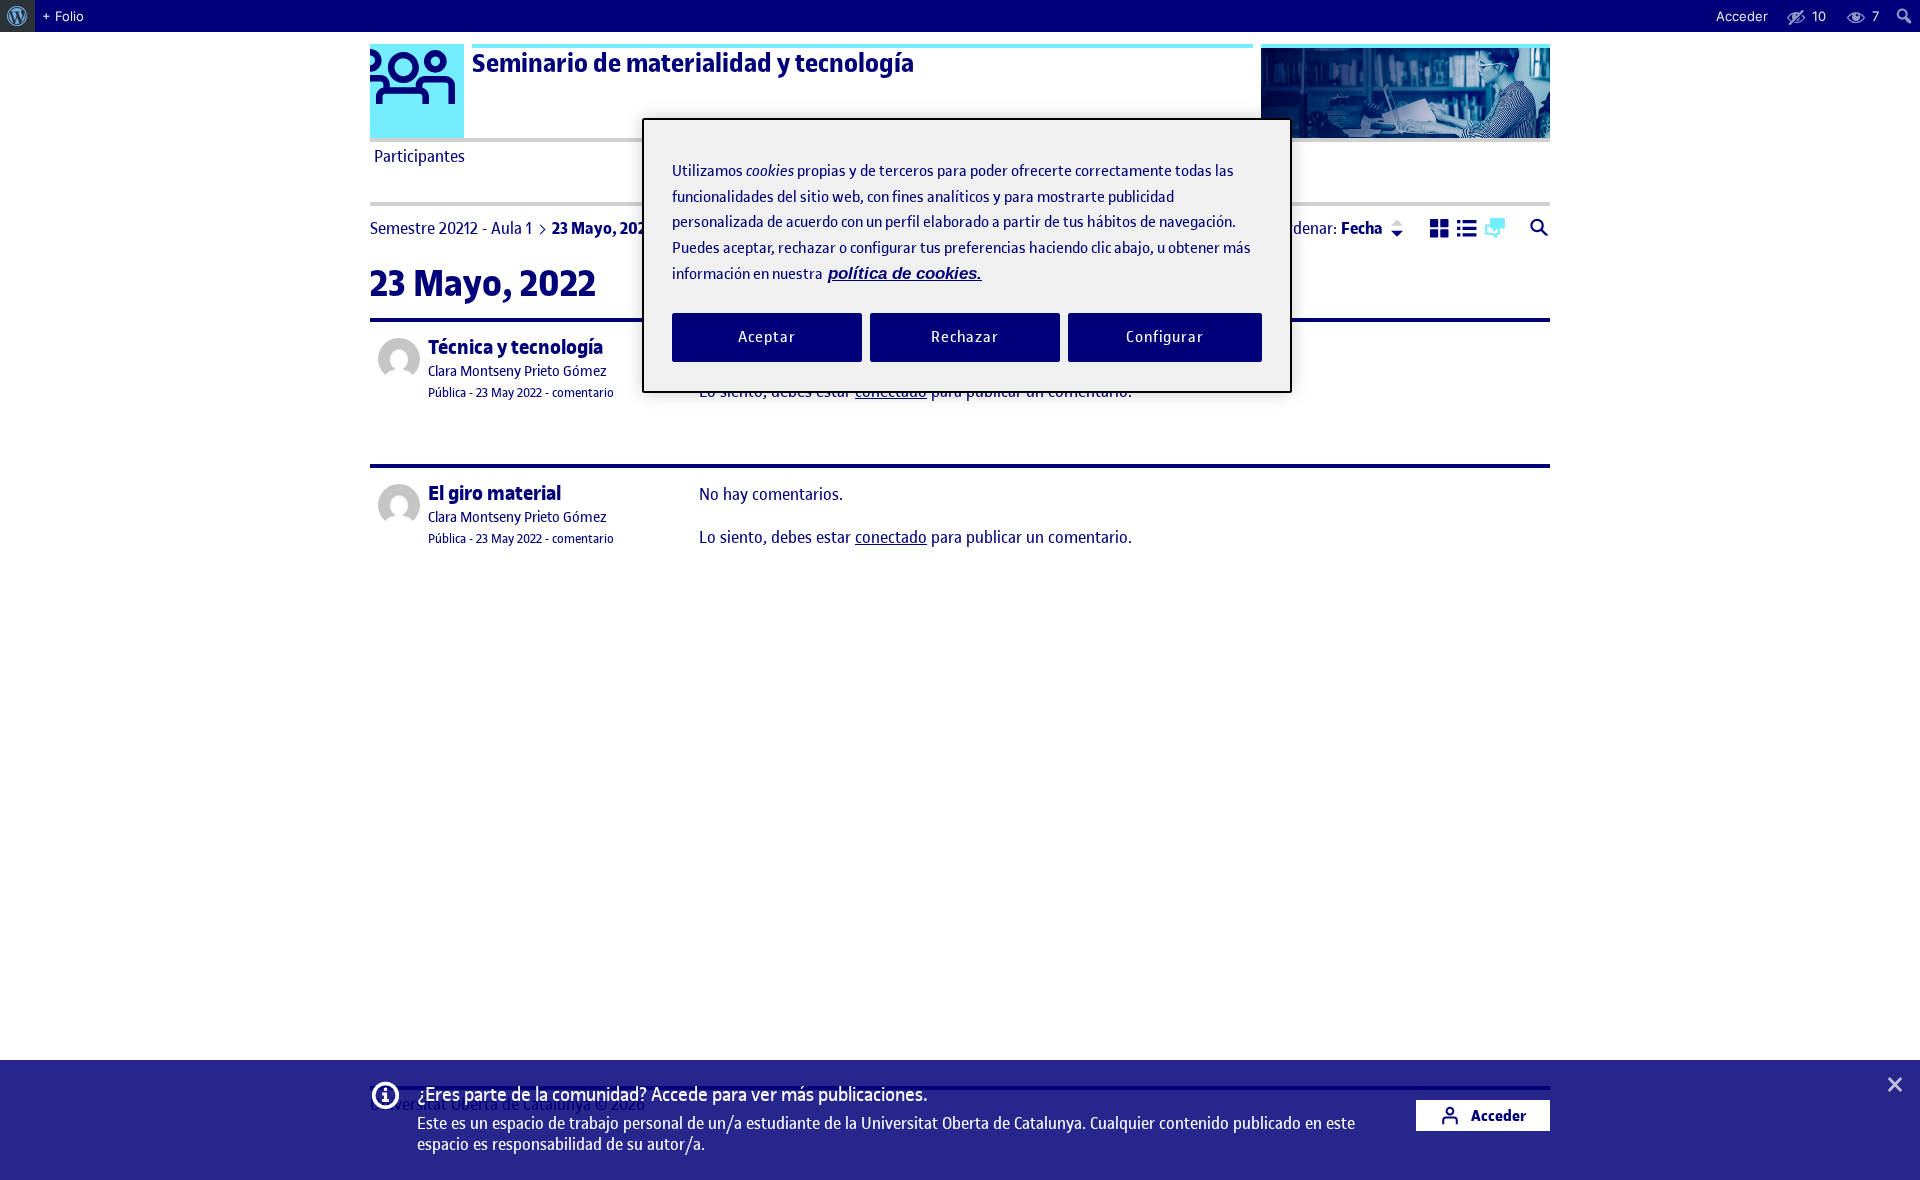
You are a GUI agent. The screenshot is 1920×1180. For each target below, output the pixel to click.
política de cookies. (905, 273)
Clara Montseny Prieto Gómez (517, 371)
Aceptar (766, 337)
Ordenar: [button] (1330, 228)
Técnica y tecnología (515, 347)
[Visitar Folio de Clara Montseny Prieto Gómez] (399, 359)
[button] (1439, 230)
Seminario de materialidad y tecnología (693, 63)
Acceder (1497, 1115)
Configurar (1165, 337)
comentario (583, 392)
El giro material (494, 493)
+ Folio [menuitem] (63, 16)
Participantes (419, 156)
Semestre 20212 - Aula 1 (451, 228)
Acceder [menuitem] (1742, 16)
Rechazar (965, 337)
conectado (891, 537)
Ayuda (1188, 156)
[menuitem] (17, 16)
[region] (967, 255)
